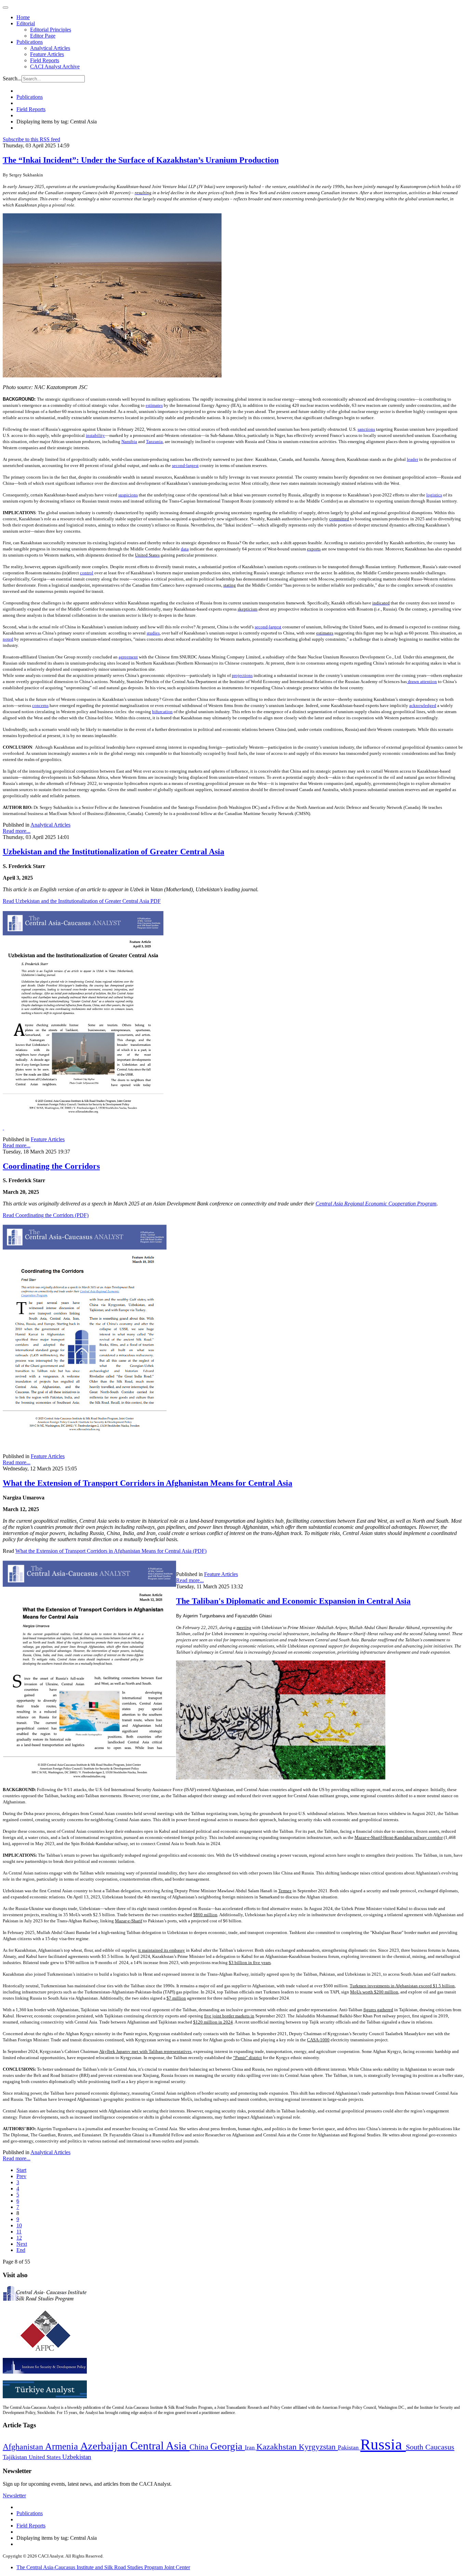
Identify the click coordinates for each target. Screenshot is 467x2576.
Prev (21, 2176)
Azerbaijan (105, 2446)
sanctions (366, 429)
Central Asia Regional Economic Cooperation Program (376, 1204)
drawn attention (422, 682)
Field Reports (45, 60)
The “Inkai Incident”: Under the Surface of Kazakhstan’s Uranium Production (141, 160)
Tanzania (154, 442)
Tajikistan (16, 2457)
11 (19, 2232)
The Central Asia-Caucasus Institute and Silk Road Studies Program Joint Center (103, 2567)
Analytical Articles (50, 48)
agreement (128, 657)
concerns (40, 705)
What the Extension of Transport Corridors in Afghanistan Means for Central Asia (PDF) (111, 1551)
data (185, 549)
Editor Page (43, 36)
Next (22, 2244)
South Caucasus (430, 2447)
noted (8, 639)
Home (23, 17)
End (21, 2250)
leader (412, 459)
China (200, 2447)
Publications (30, 42)
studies (153, 633)
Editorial (26, 23)
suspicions (128, 495)
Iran (251, 2447)
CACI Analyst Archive (55, 66)
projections (242, 675)
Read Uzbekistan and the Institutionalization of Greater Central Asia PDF (82, 901)
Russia (383, 2444)
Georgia (228, 2446)
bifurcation (162, 712)
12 (19, 2238)
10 (19, 2225)
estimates (154, 405)
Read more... (17, 831)
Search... (12, 78)
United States (45, 2457)
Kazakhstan (278, 2447)
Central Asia (160, 2446)
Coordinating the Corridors (51, 1166)
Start (21, 2170)
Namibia (129, 442)
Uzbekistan (77, 2457)
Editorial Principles (51, 30)
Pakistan (349, 2447)
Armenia (63, 2446)
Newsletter (14, 2495)
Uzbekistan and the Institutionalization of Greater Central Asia (114, 852)
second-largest (185, 465)
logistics (434, 495)
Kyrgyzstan (318, 2447)
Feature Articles (47, 54)
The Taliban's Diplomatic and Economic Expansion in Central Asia (293, 1601)
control (87, 573)
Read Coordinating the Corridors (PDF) (46, 1215)
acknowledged (423, 705)
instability (95, 435)
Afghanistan (24, 2447)
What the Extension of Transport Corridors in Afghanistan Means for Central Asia (148, 1483)
